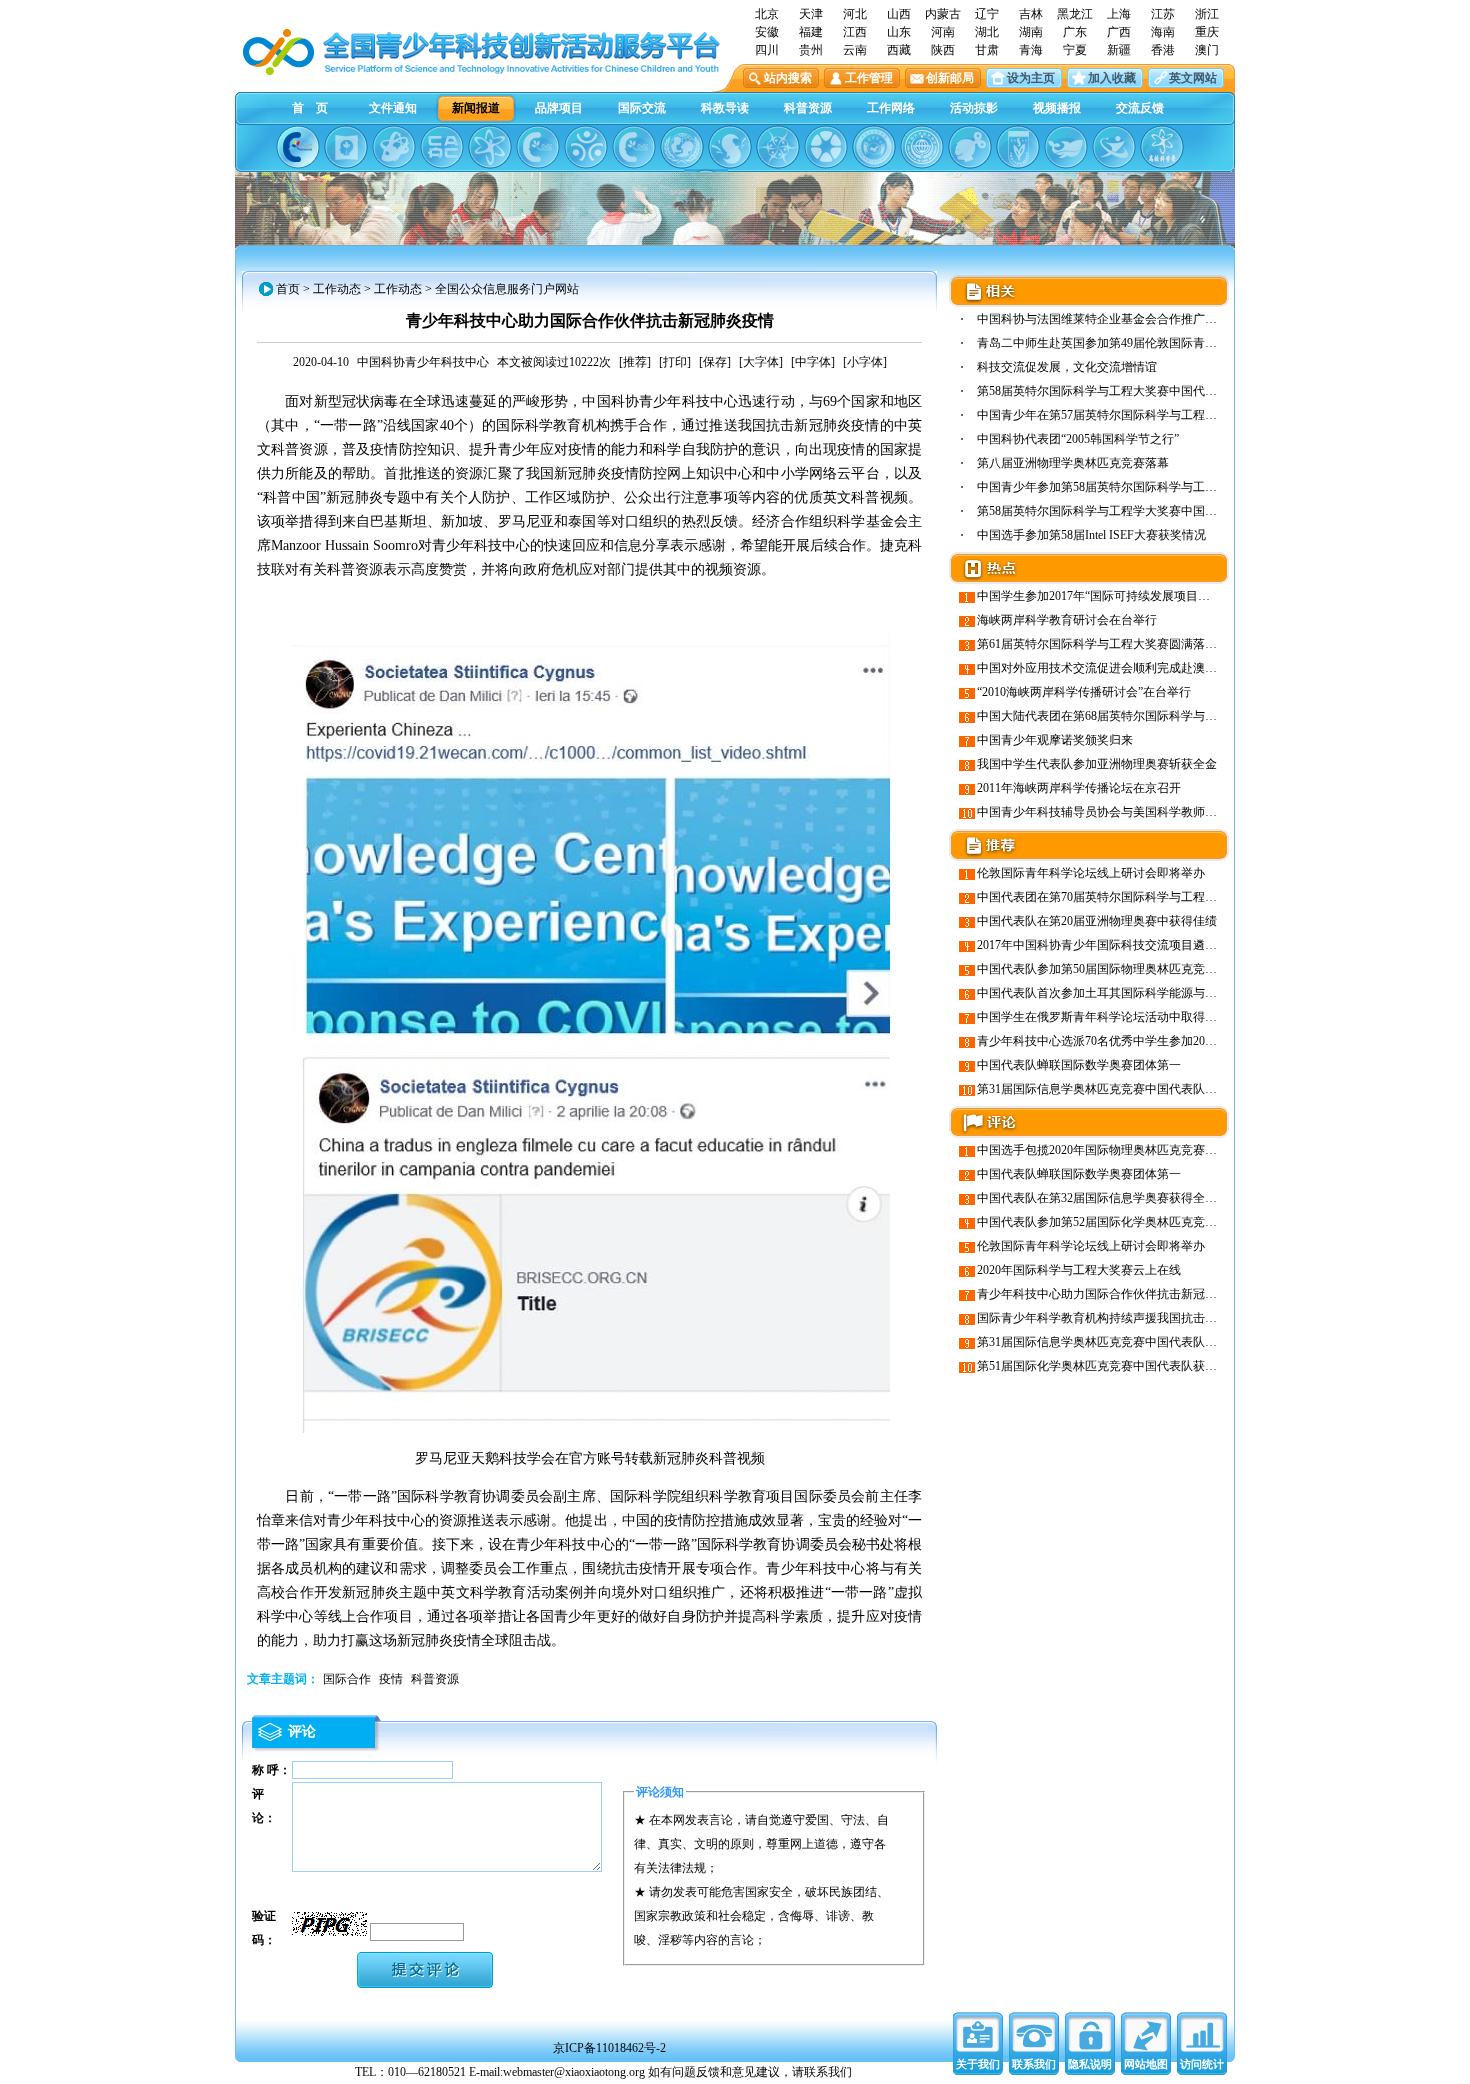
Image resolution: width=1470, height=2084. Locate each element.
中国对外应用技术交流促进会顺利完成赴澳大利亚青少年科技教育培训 (1163, 668)
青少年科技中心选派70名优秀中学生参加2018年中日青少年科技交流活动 (1169, 1041)
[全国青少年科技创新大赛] (346, 147)
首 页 (310, 108)
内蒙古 (943, 14)
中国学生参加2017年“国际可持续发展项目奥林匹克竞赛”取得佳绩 (1150, 596)
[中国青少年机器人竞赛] (442, 147)
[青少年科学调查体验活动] (778, 147)
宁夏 (1075, 50)
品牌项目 (559, 108)
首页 (288, 289)
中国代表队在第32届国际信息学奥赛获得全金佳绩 (1109, 1198)
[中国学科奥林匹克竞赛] (538, 147)
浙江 (1207, 14)
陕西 (943, 50)
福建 (811, 32)
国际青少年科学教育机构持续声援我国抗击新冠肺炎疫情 (1127, 1318)
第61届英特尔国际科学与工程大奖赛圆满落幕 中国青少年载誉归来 (1152, 644)
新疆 (1119, 50)
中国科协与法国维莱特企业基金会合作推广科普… (1109, 319)
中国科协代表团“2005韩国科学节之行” (1078, 439)
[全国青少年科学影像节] (826, 147)
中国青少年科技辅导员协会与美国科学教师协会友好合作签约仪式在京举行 (1175, 812)
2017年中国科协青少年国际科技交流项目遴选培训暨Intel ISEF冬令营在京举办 (1181, 945)
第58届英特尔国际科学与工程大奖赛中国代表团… (1109, 391)
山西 (899, 14)
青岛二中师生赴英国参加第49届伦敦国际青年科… (1109, 343)
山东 (899, 32)
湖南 (1031, 32)
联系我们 (1034, 2064)
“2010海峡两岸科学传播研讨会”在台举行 (1084, 692)
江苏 (1163, 14)
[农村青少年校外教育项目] (682, 147)
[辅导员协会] (1018, 147)
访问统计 (1202, 2064)
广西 (1119, 32)
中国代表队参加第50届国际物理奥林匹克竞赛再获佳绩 (1121, 969)
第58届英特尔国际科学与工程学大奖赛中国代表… (1109, 511)
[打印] (675, 362)
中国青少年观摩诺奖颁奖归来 (1055, 740)
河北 (855, 14)
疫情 (391, 1679)
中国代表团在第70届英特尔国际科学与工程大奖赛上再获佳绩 (1139, 897)
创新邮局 (950, 78)
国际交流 (642, 108)
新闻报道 (476, 108)
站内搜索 (788, 78)
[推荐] (635, 362)
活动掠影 (974, 108)
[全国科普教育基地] (922, 147)
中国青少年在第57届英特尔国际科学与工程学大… (1109, 415)
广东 (1075, 32)
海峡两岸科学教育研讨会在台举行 (1067, 620)
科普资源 (808, 108)
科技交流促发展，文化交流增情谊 (1067, 367)
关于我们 (978, 2064)
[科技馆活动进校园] (730, 147)
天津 (811, 14)
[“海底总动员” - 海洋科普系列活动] (1066, 147)
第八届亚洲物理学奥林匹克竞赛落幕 (1073, 463)
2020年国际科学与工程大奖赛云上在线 (1079, 1270)
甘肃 (987, 50)
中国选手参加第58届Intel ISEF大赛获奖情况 (1091, 535)
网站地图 (1146, 2064)
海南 (1163, 32)
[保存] (715, 362)
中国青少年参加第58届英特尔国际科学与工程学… (1109, 487)
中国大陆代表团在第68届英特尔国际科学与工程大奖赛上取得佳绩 (1151, 716)
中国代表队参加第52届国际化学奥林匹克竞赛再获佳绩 (1121, 1222)
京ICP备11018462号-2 (609, 2048)
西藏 (899, 50)
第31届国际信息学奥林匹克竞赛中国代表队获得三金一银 (1127, 1089)
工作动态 (337, 289)
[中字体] (813, 362)
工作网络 (891, 108)
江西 (855, 32)
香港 (1163, 50)
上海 (1119, 14)
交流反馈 (1140, 108)
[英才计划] (1114, 147)
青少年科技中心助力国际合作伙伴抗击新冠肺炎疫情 (1115, 1294)
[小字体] (865, 362)
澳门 (1207, 50)
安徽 (767, 32)
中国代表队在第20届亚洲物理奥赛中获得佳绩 (1097, 921)
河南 (943, 32)
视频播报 (1057, 108)
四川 (767, 50)
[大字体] (761, 362)
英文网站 (1193, 78)
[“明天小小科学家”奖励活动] (394, 147)
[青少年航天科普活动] (874, 147)
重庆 (1207, 32)
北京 (767, 14)
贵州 (811, 50)
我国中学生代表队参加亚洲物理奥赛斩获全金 (1097, 764)
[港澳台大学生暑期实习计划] (586, 147)
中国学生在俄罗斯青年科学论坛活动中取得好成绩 (1109, 1017)
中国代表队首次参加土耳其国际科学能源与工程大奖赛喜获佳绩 (1145, 993)
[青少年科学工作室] (970, 147)
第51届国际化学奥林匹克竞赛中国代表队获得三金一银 (1121, 1366)
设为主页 (1031, 78)
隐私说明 (1090, 2064)
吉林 (1031, 14)
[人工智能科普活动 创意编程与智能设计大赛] (634, 147)
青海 (1031, 50)
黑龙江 (1075, 14)
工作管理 (869, 78)
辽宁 (987, 14)
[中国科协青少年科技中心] (298, 147)
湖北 (987, 32)
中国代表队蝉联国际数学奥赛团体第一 (1079, 1065)
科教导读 (725, 108)
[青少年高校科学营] (1162, 147)
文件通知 (393, 108)
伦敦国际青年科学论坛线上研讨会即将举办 (1091, 873)
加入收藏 (1112, 78)
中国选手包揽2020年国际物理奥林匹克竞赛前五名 (1109, 1150)
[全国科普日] (490, 147)
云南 (855, 50)
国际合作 (347, 1679)
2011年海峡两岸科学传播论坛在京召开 (1079, 788)
